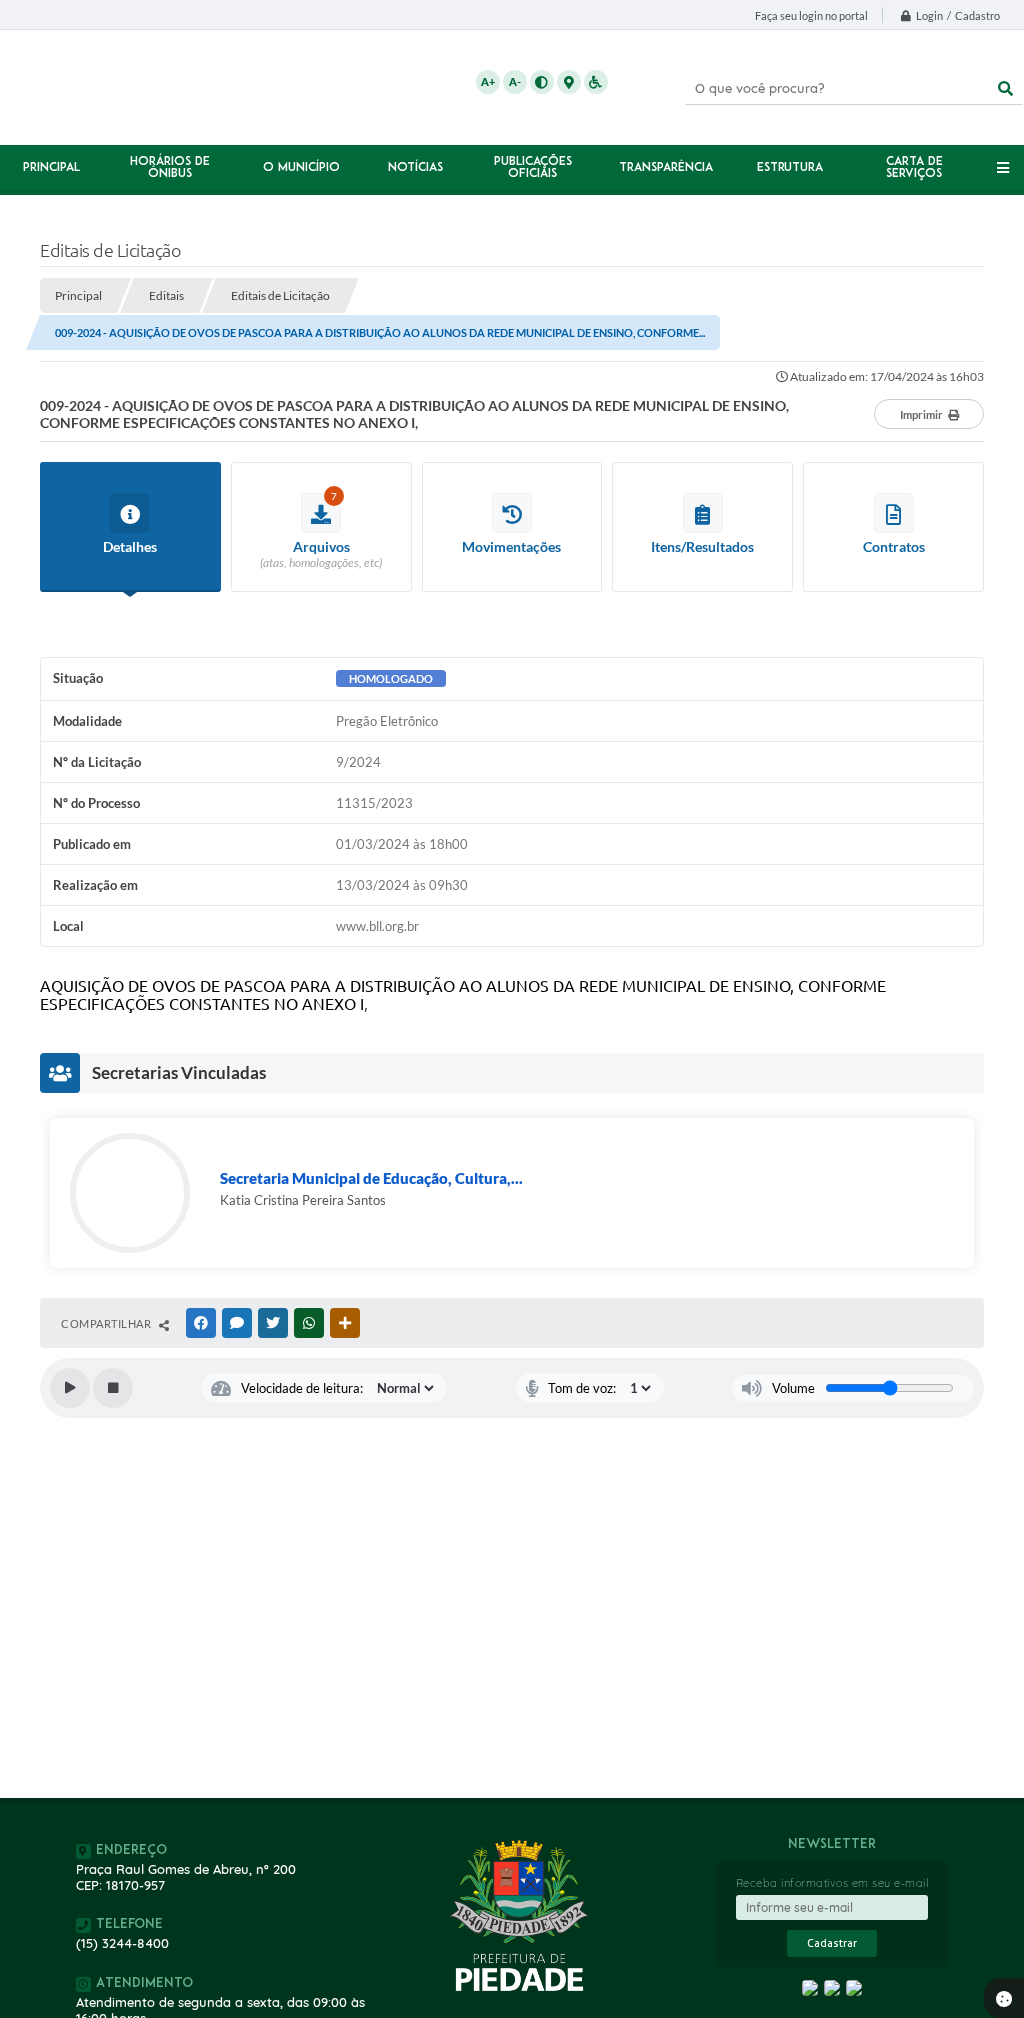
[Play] (70, 1388)
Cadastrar (832, 1943)
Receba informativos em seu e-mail (832, 1883)
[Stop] (113, 1388)
